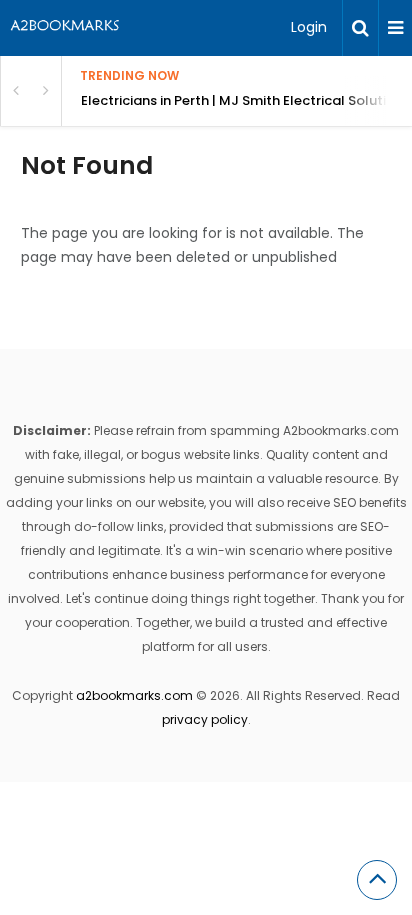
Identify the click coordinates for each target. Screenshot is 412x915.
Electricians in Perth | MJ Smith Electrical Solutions (245, 100)
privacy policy (205, 719)
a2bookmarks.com (134, 695)
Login (309, 27)
